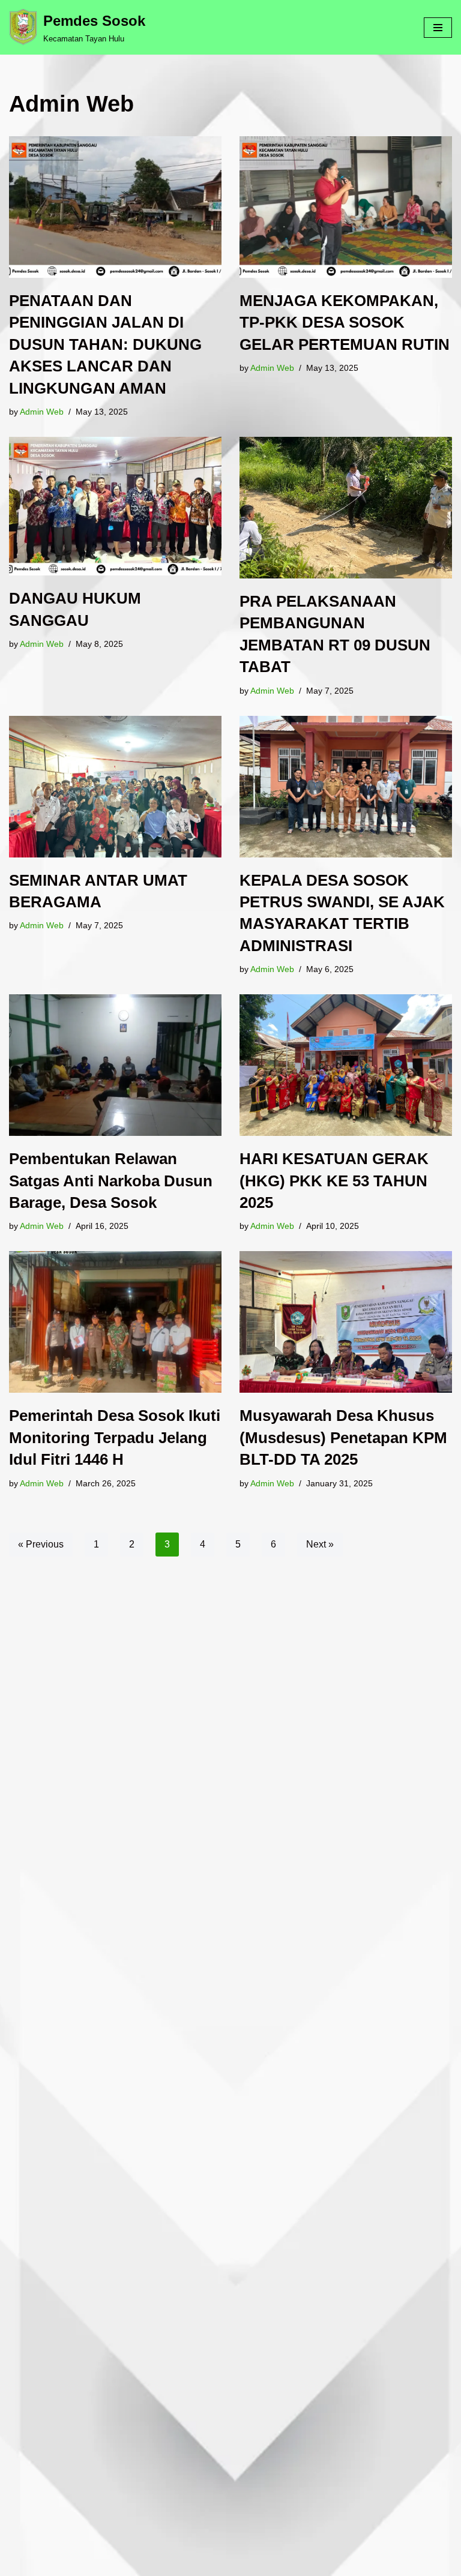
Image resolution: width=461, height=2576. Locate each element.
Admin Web (42, 412)
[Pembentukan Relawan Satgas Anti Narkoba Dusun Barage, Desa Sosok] (115, 1065)
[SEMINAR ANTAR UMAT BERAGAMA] (115, 787)
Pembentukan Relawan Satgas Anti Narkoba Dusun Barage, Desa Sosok (111, 1181)
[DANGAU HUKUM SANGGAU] (115, 506)
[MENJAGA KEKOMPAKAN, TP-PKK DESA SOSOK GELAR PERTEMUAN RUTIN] (346, 207)
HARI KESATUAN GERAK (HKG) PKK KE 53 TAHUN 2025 (334, 1181)
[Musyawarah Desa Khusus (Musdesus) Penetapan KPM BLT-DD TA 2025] (346, 1322)
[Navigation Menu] (438, 28)
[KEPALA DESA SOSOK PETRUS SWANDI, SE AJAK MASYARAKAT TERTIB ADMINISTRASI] (346, 787)
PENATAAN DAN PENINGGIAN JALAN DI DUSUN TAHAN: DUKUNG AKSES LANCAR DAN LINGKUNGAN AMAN (105, 344)
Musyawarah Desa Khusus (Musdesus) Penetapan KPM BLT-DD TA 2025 (343, 1437)
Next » (320, 1544)
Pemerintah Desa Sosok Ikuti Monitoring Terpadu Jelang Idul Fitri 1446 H (115, 1437)
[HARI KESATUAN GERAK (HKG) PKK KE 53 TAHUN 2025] (346, 1065)
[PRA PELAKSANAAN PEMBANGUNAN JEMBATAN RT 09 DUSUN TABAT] (346, 508)
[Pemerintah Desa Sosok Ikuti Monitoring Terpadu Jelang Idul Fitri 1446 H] (115, 1322)
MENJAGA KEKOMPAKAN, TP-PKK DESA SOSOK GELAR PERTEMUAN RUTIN (345, 323)
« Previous (41, 1544)
